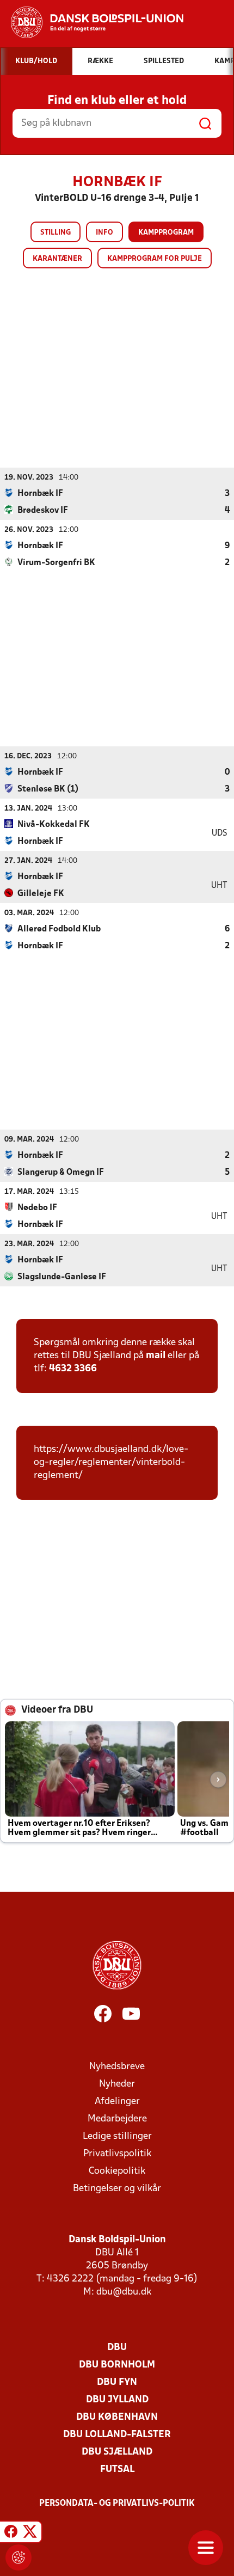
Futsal (117, 2470)
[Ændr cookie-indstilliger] (19, 2557)
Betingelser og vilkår (117, 2189)
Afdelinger (117, 2102)
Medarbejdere (117, 2119)
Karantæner (57, 259)
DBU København (117, 2417)
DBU (117, 2348)
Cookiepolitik (117, 2171)
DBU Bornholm (117, 2365)
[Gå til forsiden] (92, 22)
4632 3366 (73, 1369)
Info (104, 233)
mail (156, 1356)
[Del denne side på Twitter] (30, 2534)
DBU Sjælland (117, 2452)
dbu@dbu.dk (124, 2292)
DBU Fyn (117, 2382)
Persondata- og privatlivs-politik (117, 2504)
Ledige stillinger (117, 2136)
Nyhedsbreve (117, 2067)
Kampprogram (166, 233)
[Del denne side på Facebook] (11, 2534)
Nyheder (117, 2084)
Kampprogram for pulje (155, 259)
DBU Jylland (117, 2400)
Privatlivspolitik (117, 2154)
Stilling (56, 233)
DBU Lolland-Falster (117, 2435)
